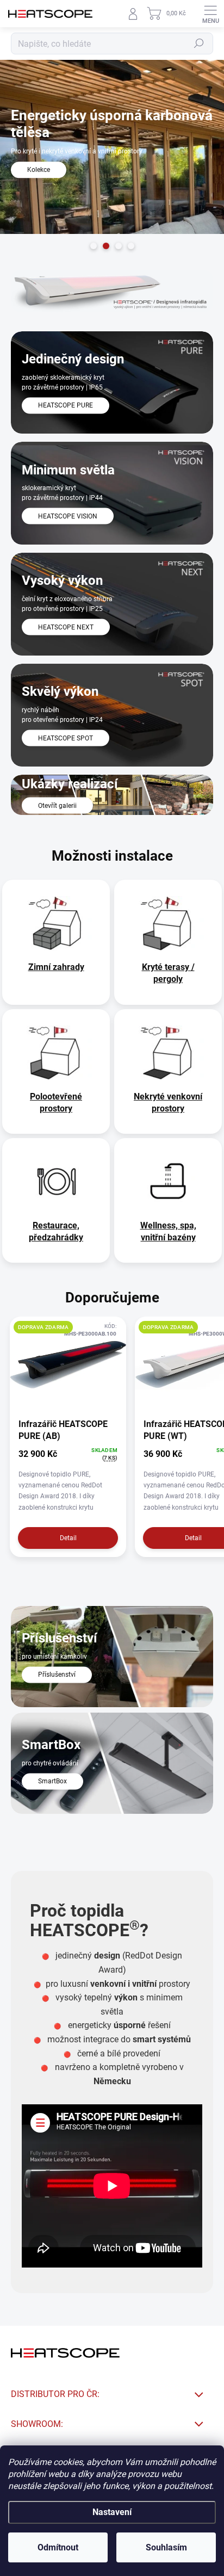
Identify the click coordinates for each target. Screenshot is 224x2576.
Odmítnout (58, 2547)
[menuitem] (56, 967)
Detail (68, 1538)
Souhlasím (166, 2547)
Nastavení (112, 2512)
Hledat (199, 44)
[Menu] (210, 14)
